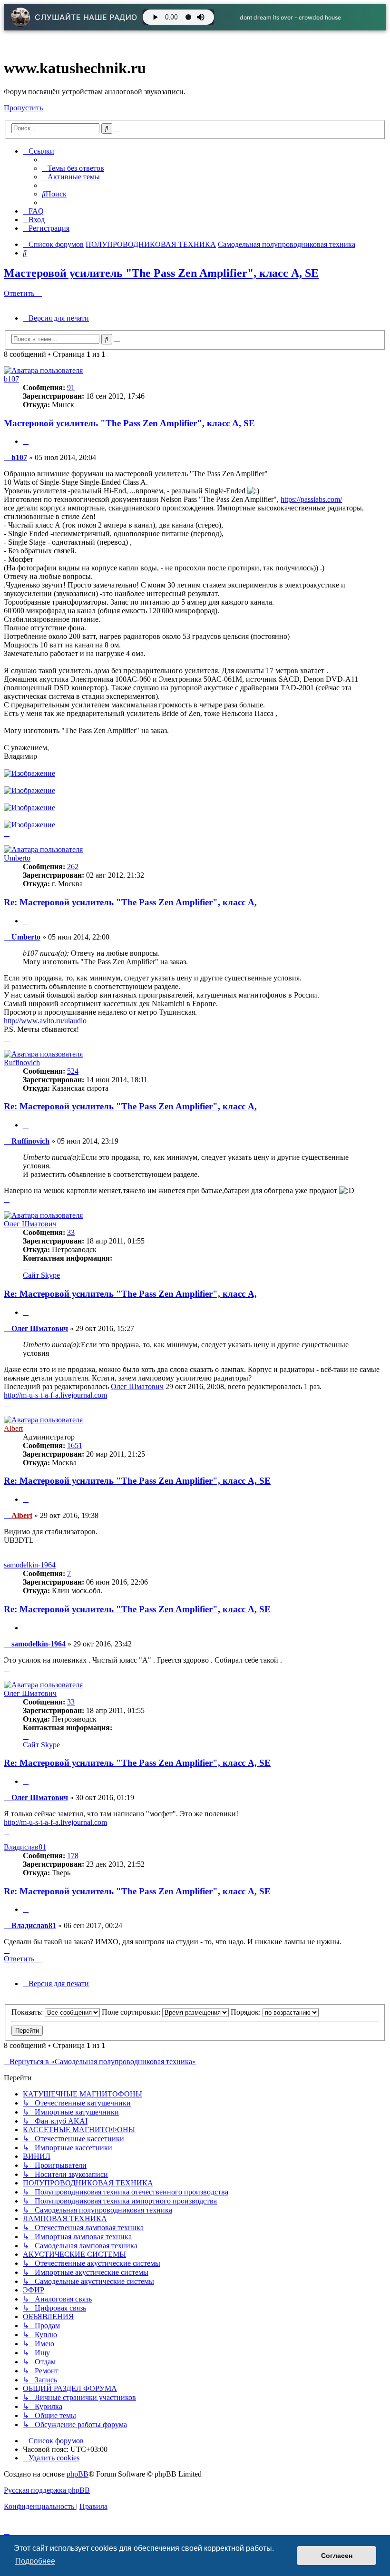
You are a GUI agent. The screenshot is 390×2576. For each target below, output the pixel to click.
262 (73, 867)
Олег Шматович (30, 1224)
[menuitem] (73, 168)
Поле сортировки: (132, 2012)
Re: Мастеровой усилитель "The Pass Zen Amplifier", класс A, (130, 902)
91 (71, 387)
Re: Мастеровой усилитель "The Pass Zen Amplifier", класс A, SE (137, 1481)
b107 (11, 379)
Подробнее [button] (35, 2561)
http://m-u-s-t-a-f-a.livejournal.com (55, 1395)
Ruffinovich (22, 1063)
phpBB (78, 2474)
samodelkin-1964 (30, 1565)
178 (73, 1856)
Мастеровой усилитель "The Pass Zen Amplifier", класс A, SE (161, 273)
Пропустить (23, 108)
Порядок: (247, 2012)
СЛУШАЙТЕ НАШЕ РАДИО (86, 17)
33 (71, 1232)
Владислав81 (25, 1847)
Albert (13, 1428)
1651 (75, 1445)
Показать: (28, 2012)
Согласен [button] (337, 2556)
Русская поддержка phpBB (47, 2490)
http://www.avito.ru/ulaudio (45, 1021)
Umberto (17, 858)
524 (73, 1071)
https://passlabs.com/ (311, 499)
